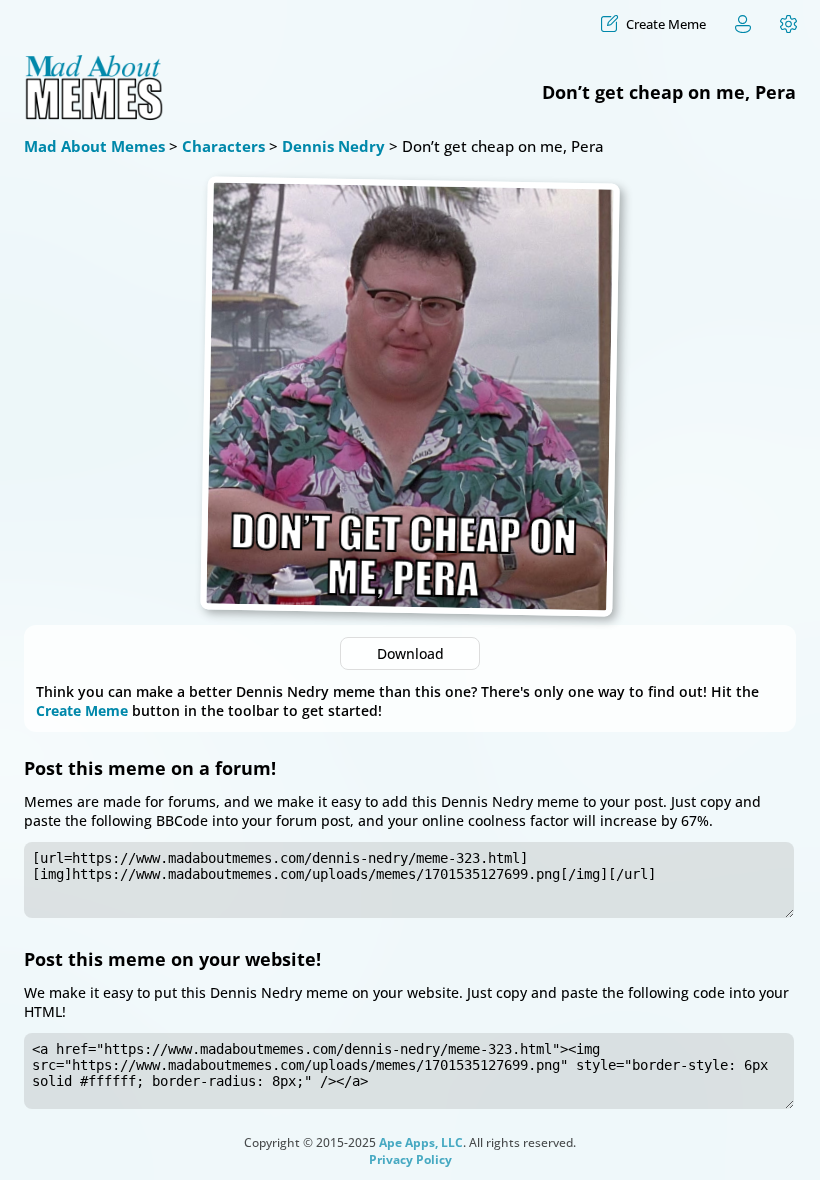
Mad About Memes (94, 146)
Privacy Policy (410, 1159)
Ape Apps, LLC (421, 1142)
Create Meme (82, 710)
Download (410, 653)
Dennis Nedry (333, 146)
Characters (223, 146)
